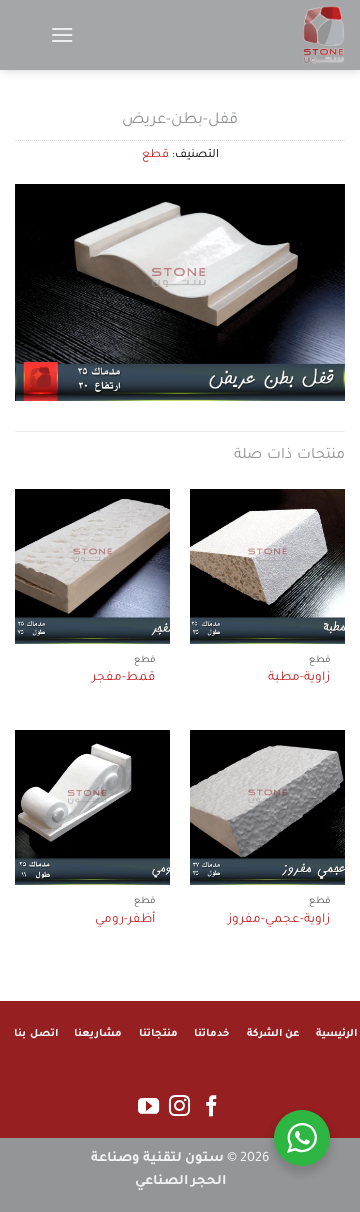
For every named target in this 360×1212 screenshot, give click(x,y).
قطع (155, 155)
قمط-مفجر (123, 678)
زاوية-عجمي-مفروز (279, 920)
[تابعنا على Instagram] (179, 1107)
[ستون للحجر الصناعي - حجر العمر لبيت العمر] (245, 35)
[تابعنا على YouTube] (148, 1107)
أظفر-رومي (125, 920)
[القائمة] (62, 34)
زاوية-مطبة (299, 678)
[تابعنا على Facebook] (211, 1107)
